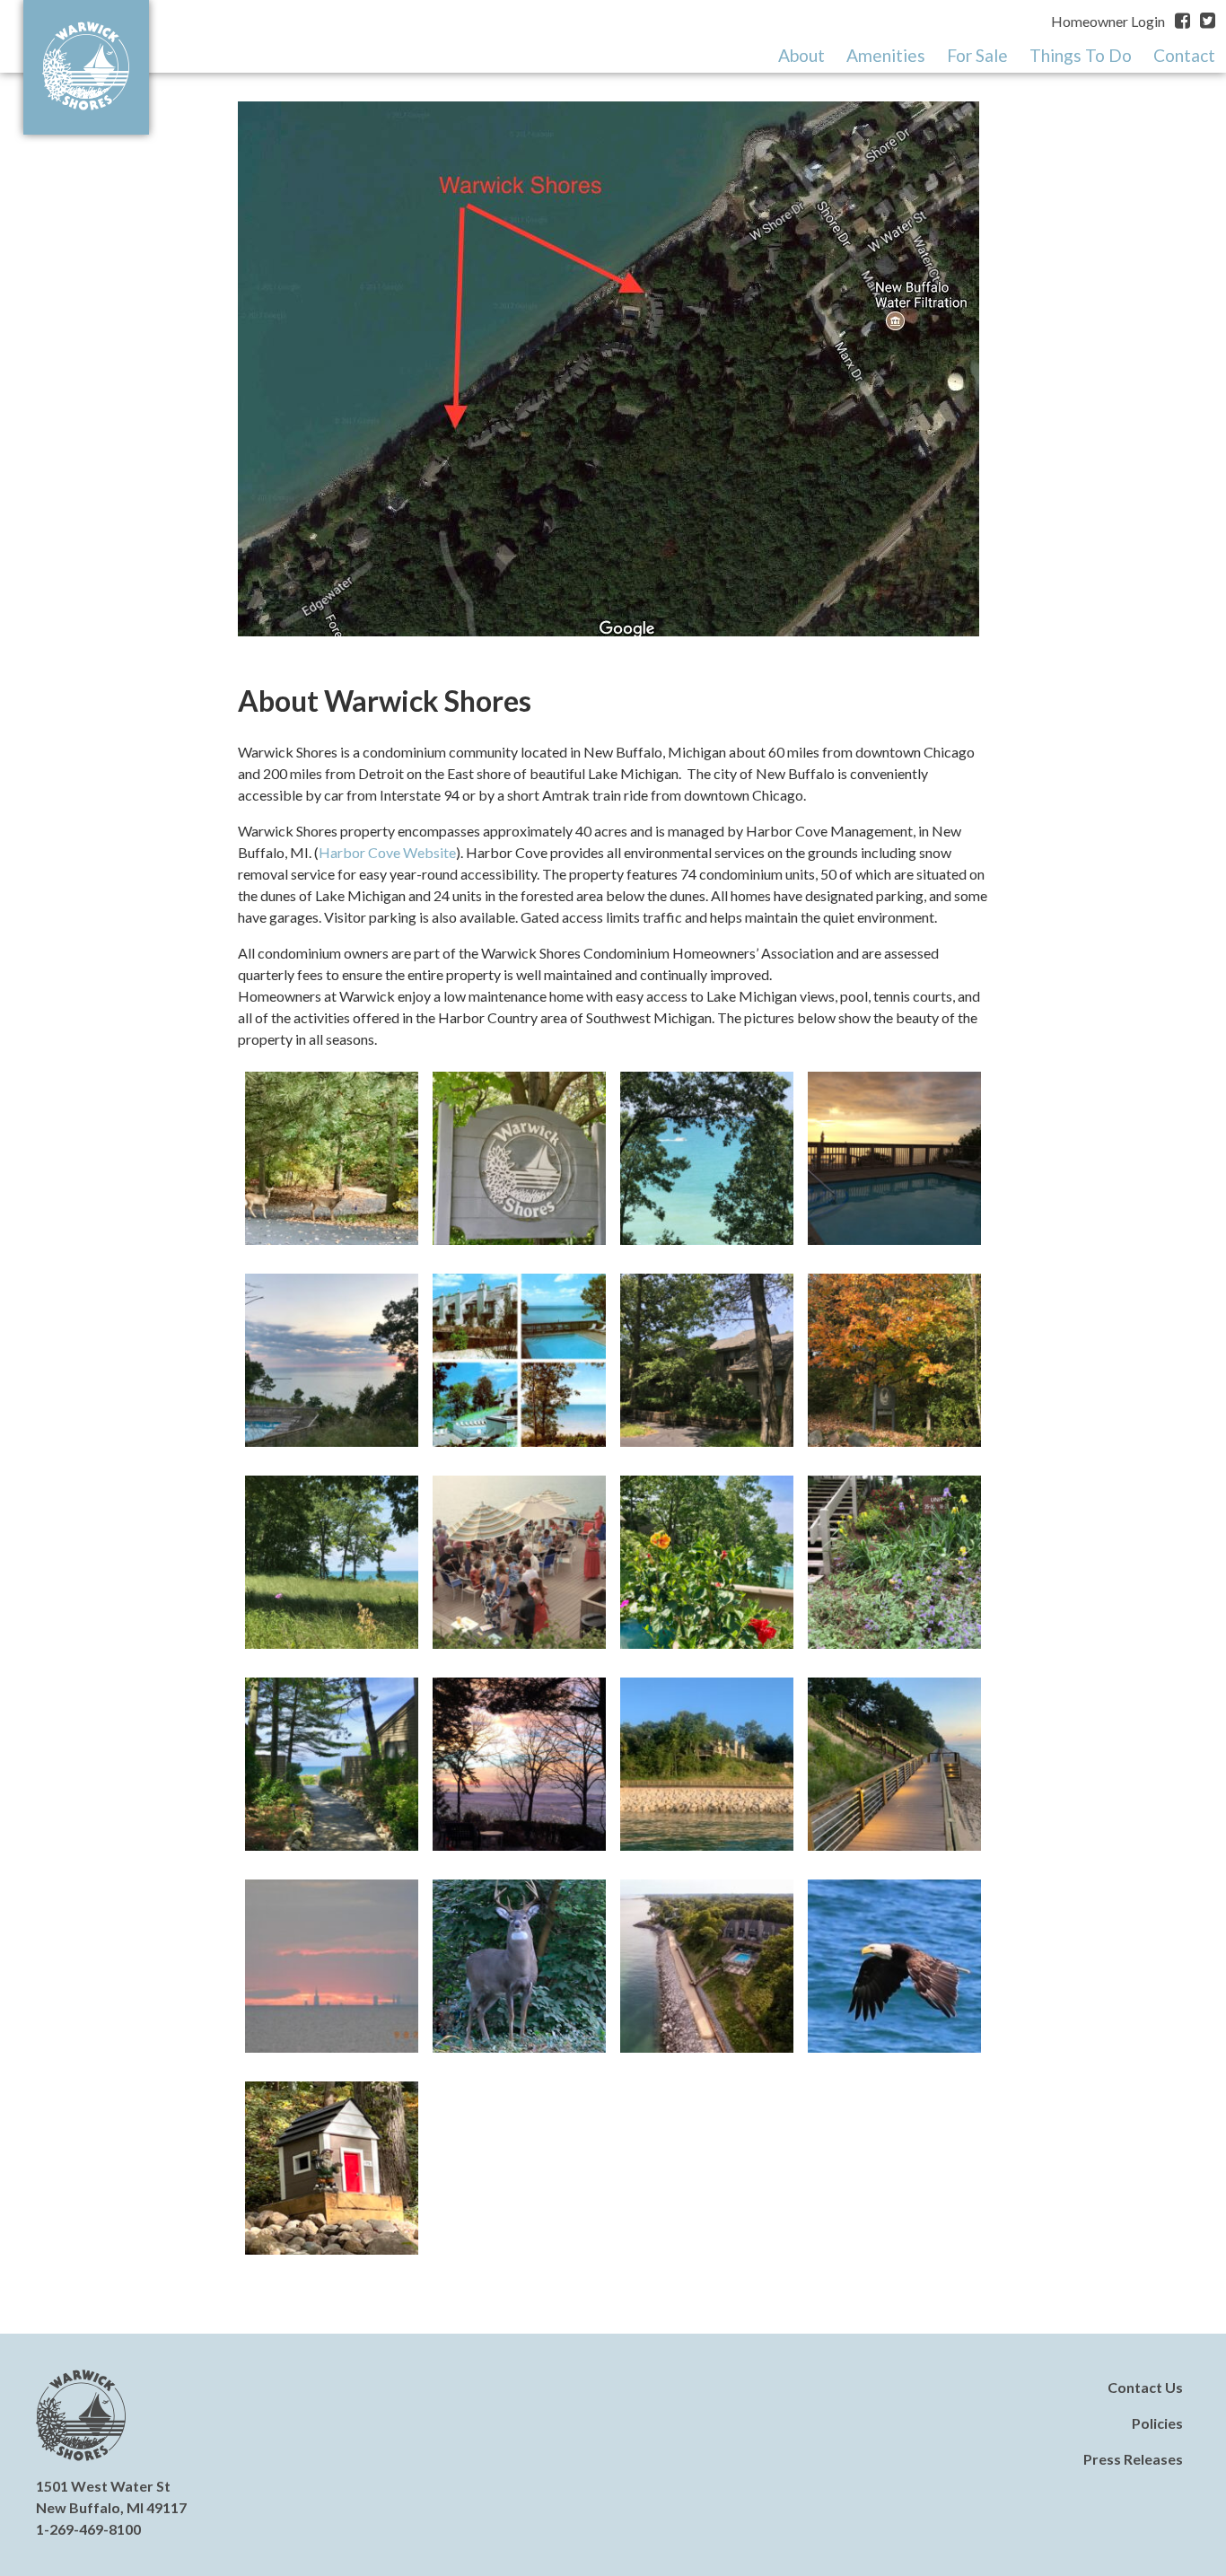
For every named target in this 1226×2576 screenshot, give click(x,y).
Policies (1157, 2423)
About (801, 55)
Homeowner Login (1108, 21)
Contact (1184, 55)
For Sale (977, 55)
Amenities (886, 55)
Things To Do (1081, 55)
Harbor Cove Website (387, 852)
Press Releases (1133, 2459)
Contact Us (1145, 2387)
